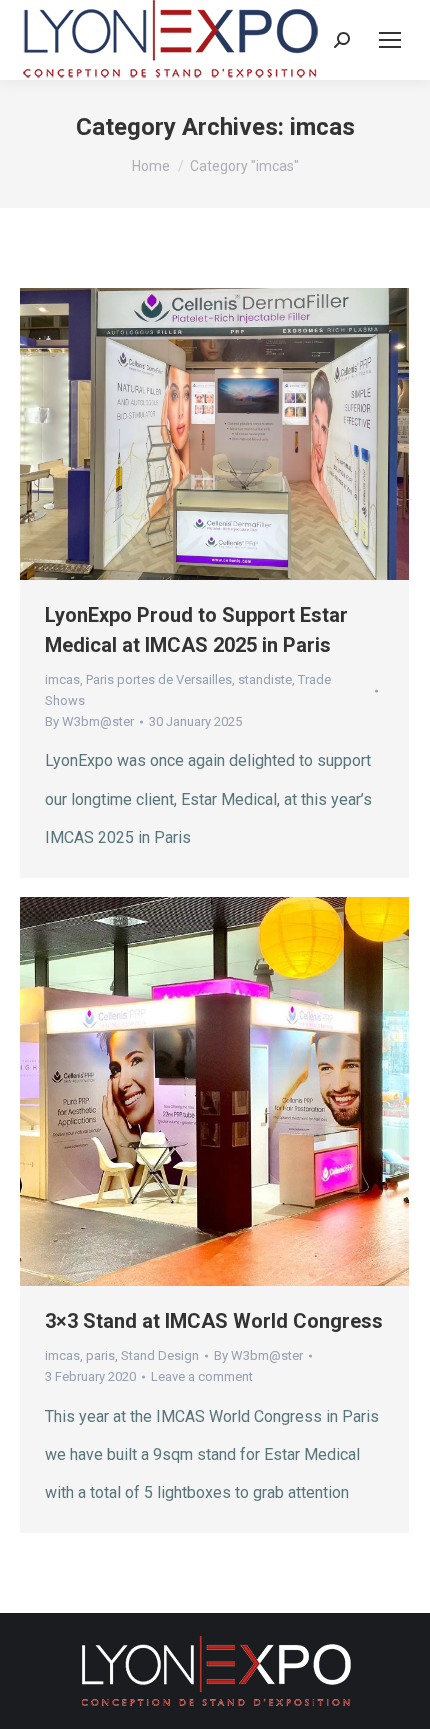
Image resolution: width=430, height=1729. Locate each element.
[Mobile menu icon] (390, 40)
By (89, 721)
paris (100, 1355)
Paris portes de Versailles (159, 679)
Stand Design (160, 1355)
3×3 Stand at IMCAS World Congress (214, 1321)
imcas (62, 679)
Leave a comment (202, 1376)
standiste (265, 679)
